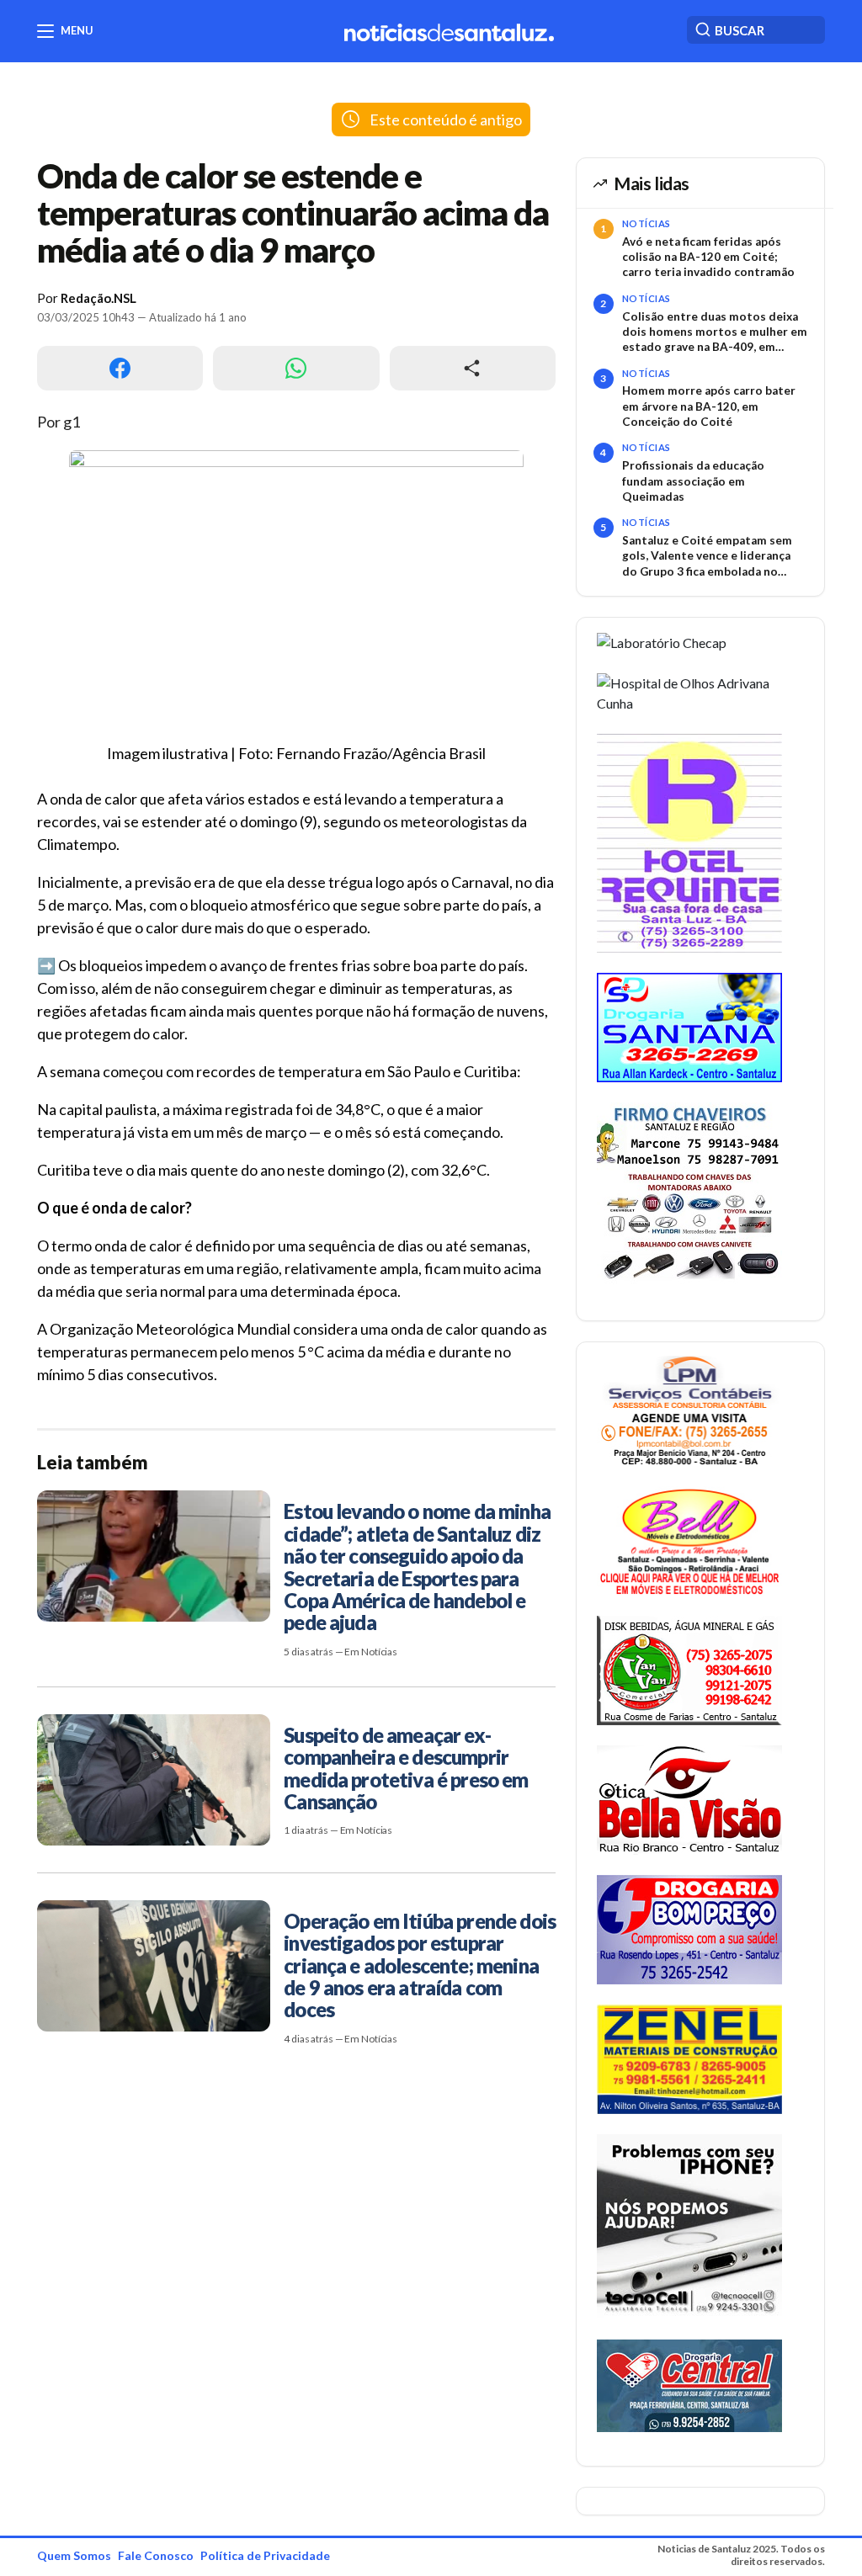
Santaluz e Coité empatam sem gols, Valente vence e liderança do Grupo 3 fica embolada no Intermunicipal (707, 556)
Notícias (646, 223)
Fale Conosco (156, 2555)
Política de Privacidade (265, 2555)
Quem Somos (74, 2555)
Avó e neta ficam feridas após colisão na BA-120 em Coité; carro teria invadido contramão (708, 257)
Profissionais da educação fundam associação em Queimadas (693, 481)
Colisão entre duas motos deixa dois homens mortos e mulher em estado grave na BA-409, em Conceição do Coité (715, 332)
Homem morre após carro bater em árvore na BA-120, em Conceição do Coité (709, 406)
